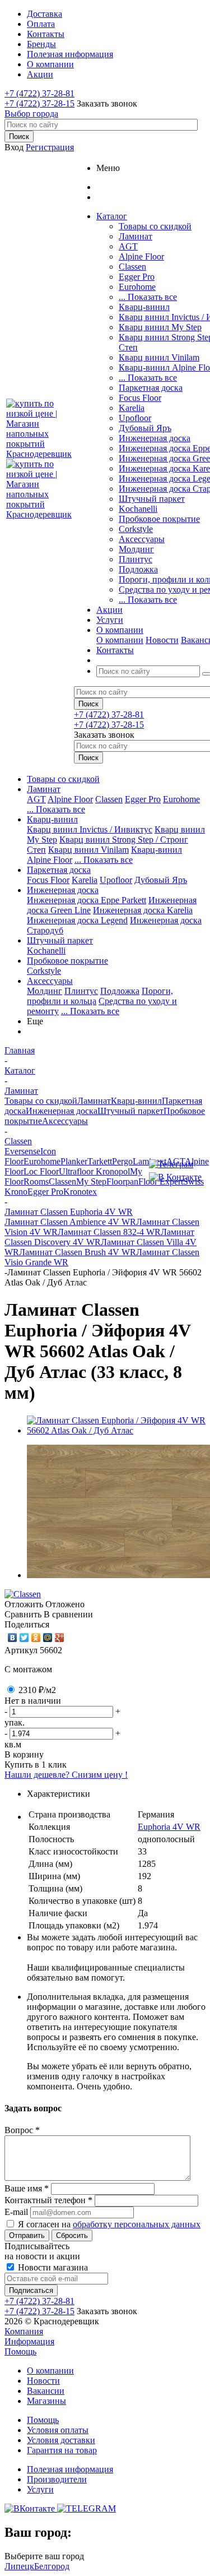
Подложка (138, 569)
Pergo (122, 1161)
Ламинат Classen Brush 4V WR (78, 1252)
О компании (120, 640)
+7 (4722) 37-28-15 (39, 103)
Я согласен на (109, 2224)
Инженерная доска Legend (77, 920)
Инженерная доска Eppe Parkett (87, 900)
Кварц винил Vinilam (159, 357)
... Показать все (148, 297)
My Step (91, 1181)
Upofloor (135, 418)
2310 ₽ (37, 1690)
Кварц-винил (144, 307)
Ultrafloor (77, 1171)
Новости (162, 640)
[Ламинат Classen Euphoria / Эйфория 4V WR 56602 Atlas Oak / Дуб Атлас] (116, 1430)
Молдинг (136, 549)
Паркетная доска (151, 388)
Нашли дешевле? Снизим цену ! (66, 1775)
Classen (132, 267)
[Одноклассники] (36, 1638)
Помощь (20, 2351)
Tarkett (100, 1161)
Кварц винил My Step (160, 327)
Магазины (46, 2401)
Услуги (40, 2489)
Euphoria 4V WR (169, 1827)
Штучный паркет (152, 499)
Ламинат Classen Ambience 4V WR (70, 1222)
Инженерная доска (155, 438)
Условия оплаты (58, 2430)
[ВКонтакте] (13, 1638)
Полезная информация (70, 2469)
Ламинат (136, 236)
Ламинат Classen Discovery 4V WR (99, 1237)
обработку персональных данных (137, 2224)
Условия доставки (61, 2440)
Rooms (36, 1181)
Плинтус (136, 559)
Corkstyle (136, 529)
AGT (128, 246)
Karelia (132, 408)
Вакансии (46, 2391)
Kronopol (113, 1171)
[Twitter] (24, 1638)
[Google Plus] (60, 1638)
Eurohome (137, 287)
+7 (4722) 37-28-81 (39, 93)
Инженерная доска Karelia (143, 910)
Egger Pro (137, 277)
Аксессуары (142, 539)
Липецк (19, 2566)
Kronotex (80, 1192)
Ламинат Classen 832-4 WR (109, 1232)
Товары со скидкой (155, 226)
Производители (57, 2479)
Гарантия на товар (62, 2450)
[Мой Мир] (48, 1638)
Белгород (52, 2566)
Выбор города (31, 114)
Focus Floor (140, 398)
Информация (29, 2341)
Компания (24, 2331)
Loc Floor (41, 1171)
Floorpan (122, 1181)
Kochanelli (138, 509)
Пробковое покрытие (159, 519)
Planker (74, 1161)
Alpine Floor (141, 256)
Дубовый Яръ (145, 428)
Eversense (22, 1151)
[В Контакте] (175, 1177)
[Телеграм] (175, 1164)
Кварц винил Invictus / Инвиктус (90, 829)
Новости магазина (52, 2267)
